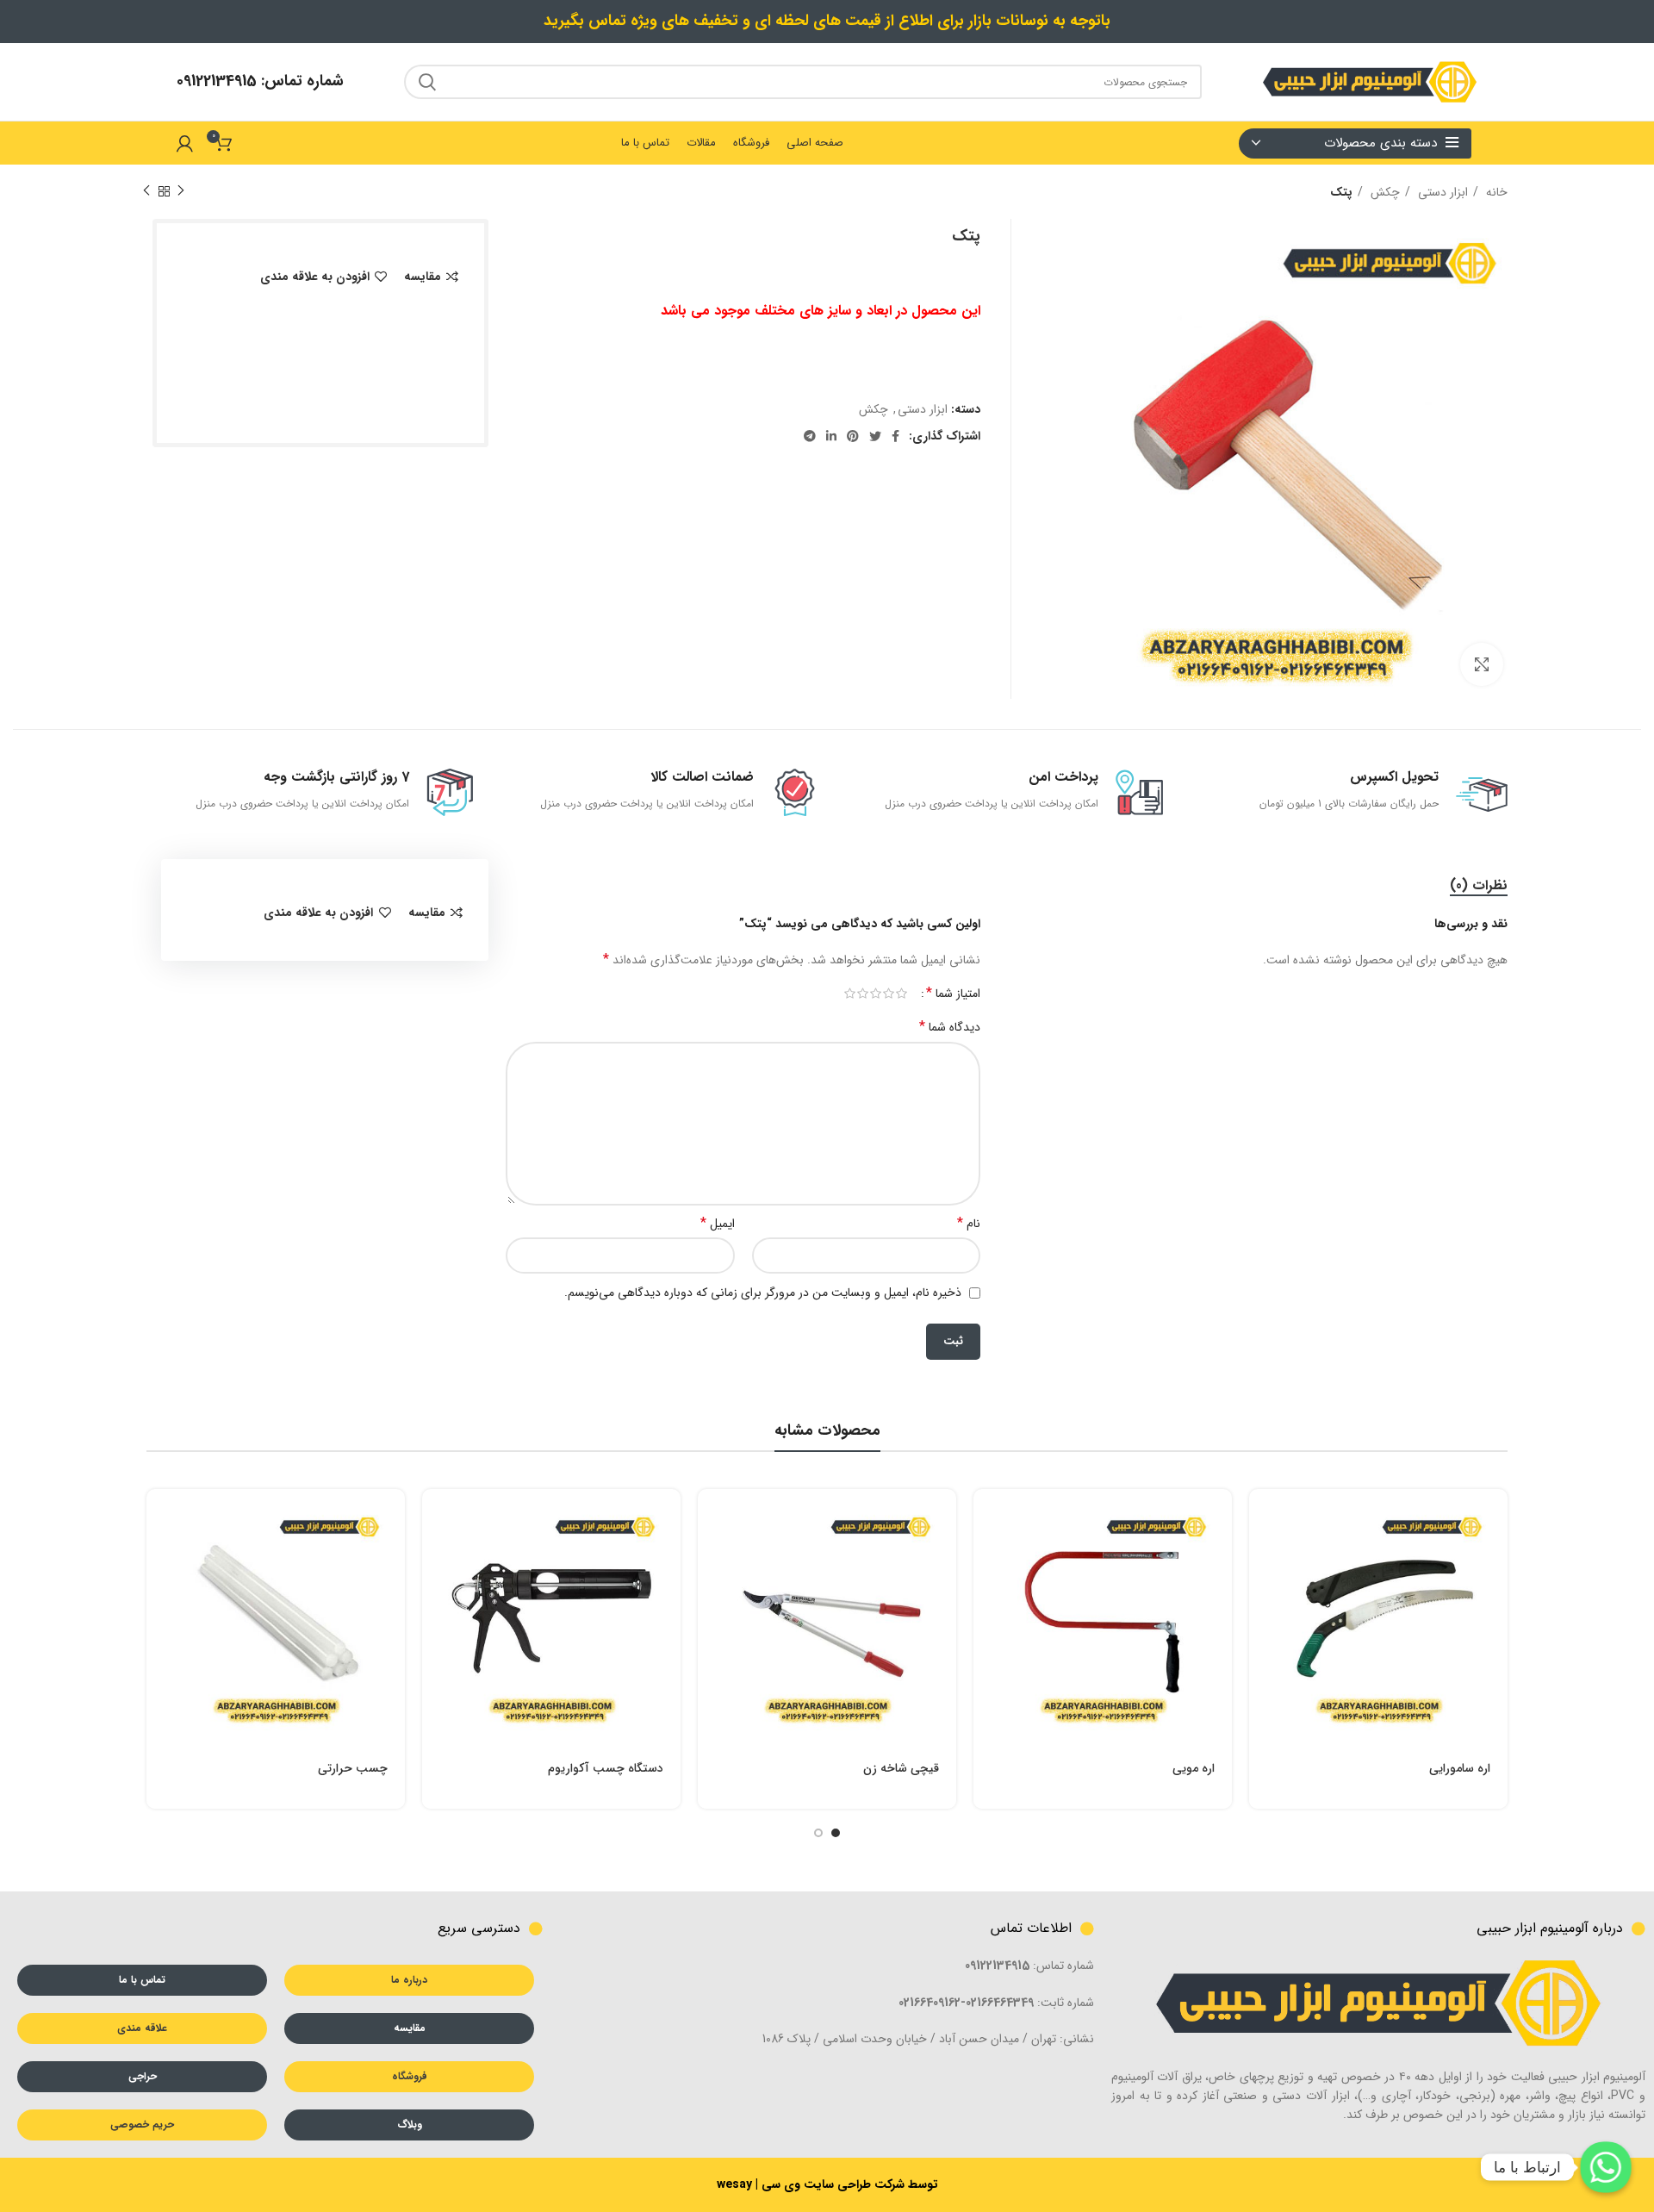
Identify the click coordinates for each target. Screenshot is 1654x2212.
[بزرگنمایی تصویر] (1482, 664)
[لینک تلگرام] (810, 436)
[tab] (1479, 885)
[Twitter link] (875, 436)
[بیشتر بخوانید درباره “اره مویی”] (986, 1517)
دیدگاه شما (950, 1027)
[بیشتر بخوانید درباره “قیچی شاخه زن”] (711, 1517)
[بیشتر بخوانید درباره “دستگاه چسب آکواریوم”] (435, 1517)
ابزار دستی (1441, 192)
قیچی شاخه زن (901, 1768)
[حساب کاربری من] (185, 143)
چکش (1384, 192)
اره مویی (1194, 1768)
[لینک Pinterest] (853, 436)
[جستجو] (427, 82)
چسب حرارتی (353, 1768)
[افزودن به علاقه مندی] (1262, 1633)
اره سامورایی (1460, 1768)
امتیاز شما (953, 994)
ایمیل (718, 1224)
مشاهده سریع (1262, 1556)
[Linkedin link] (831, 436)
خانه (1495, 192)
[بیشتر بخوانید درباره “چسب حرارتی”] (159, 1517)
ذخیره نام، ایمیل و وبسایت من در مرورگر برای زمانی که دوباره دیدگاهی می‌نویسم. (763, 1293)
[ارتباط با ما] (1606, 2167)
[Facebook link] (895, 436)
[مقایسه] (1262, 1595)
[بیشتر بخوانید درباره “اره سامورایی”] (1262, 1517)
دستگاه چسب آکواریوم (606, 1768)
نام (969, 1224)
